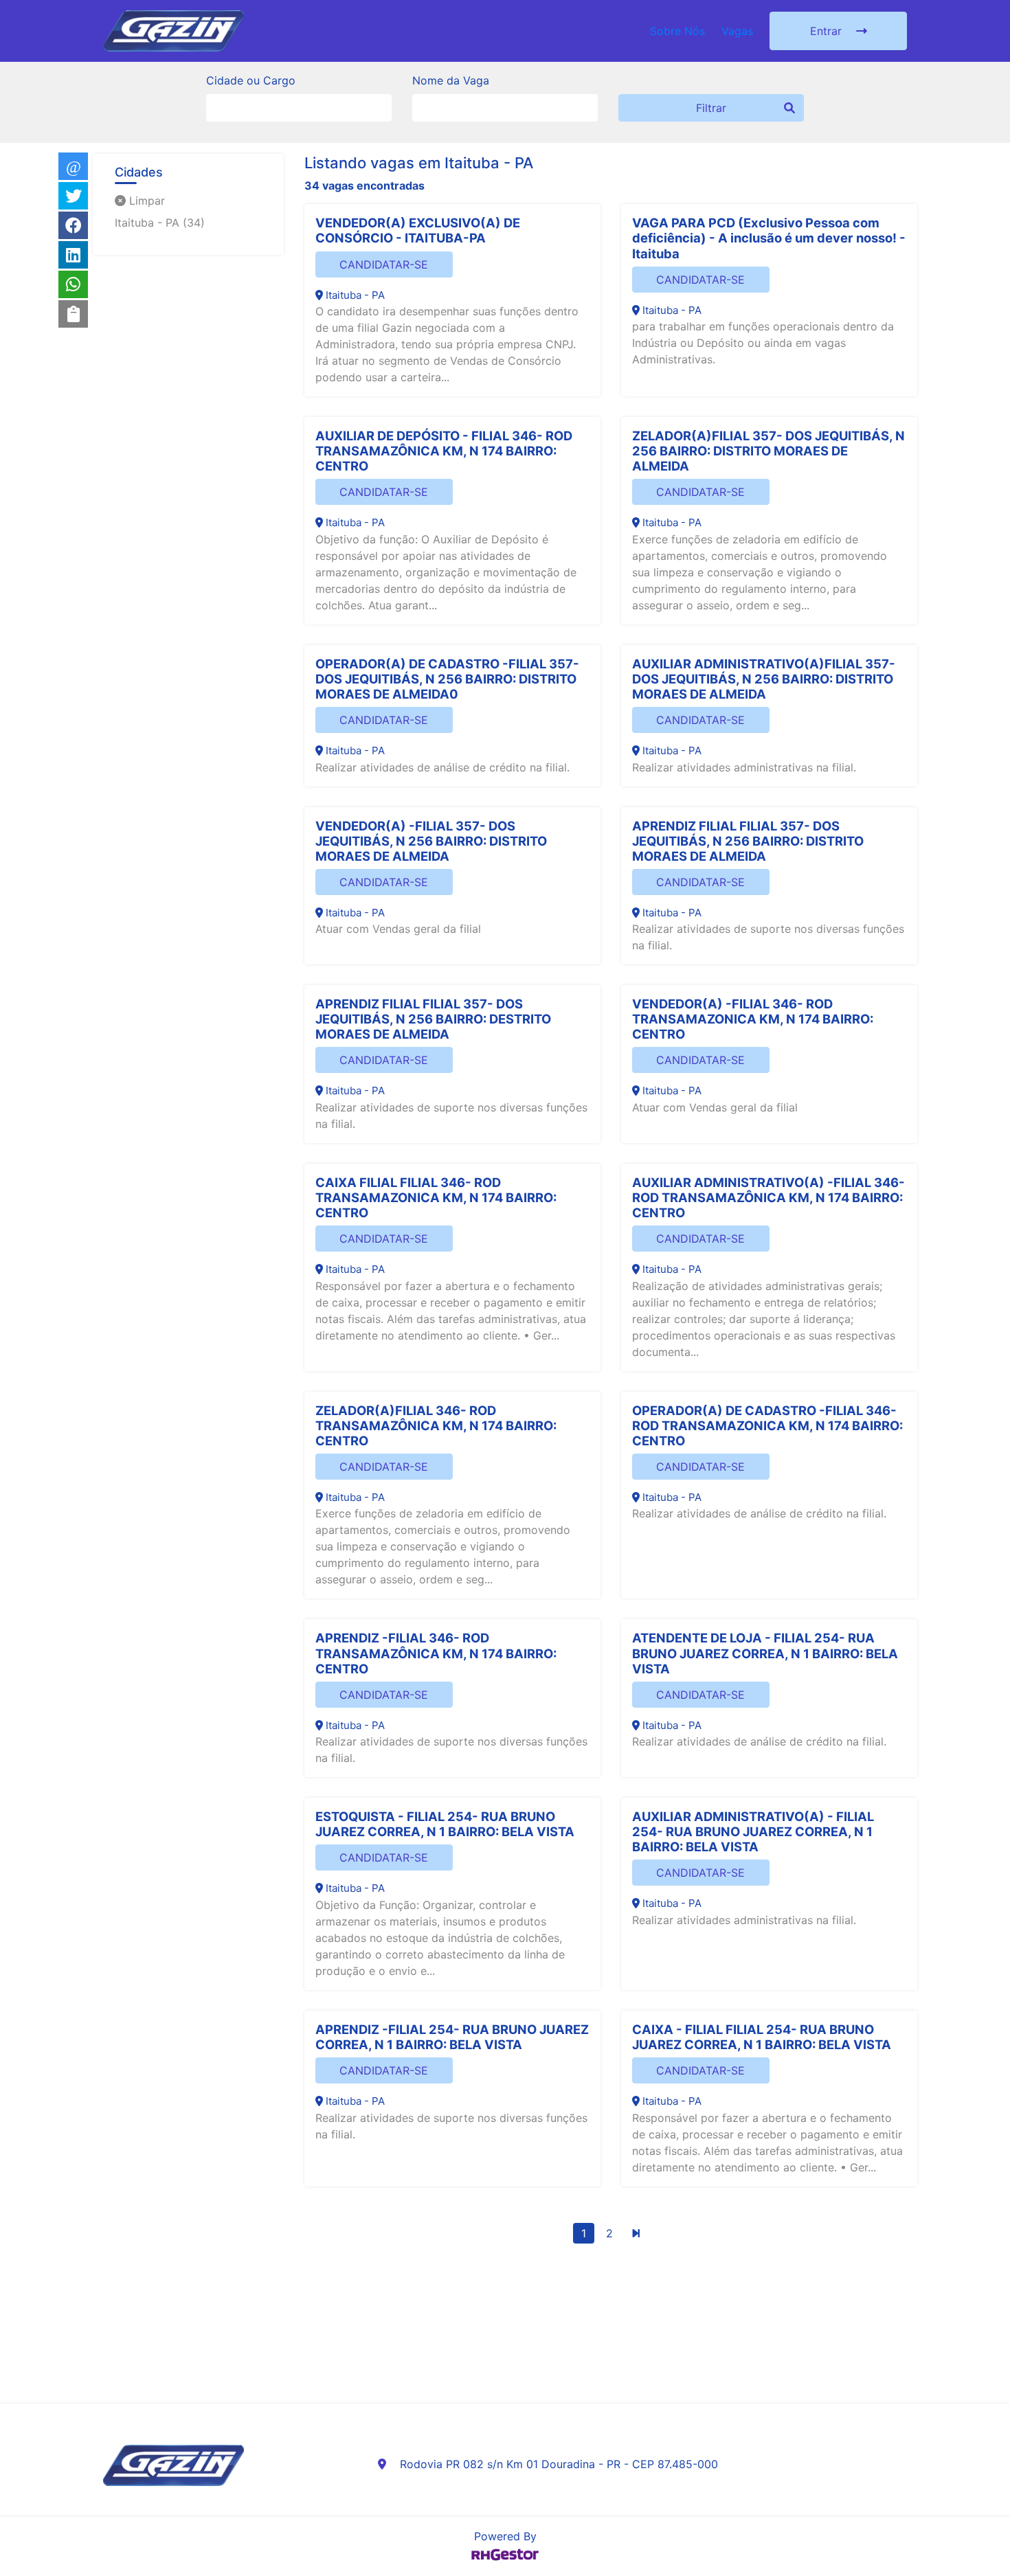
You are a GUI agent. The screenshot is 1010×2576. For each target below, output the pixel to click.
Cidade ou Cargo (251, 80)
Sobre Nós (677, 31)
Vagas (737, 31)
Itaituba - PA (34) (160, 223)
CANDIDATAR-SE (384, 264)
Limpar (145, 201)
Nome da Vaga (451, 80)
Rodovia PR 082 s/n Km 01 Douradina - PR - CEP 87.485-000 (559, 2464)
